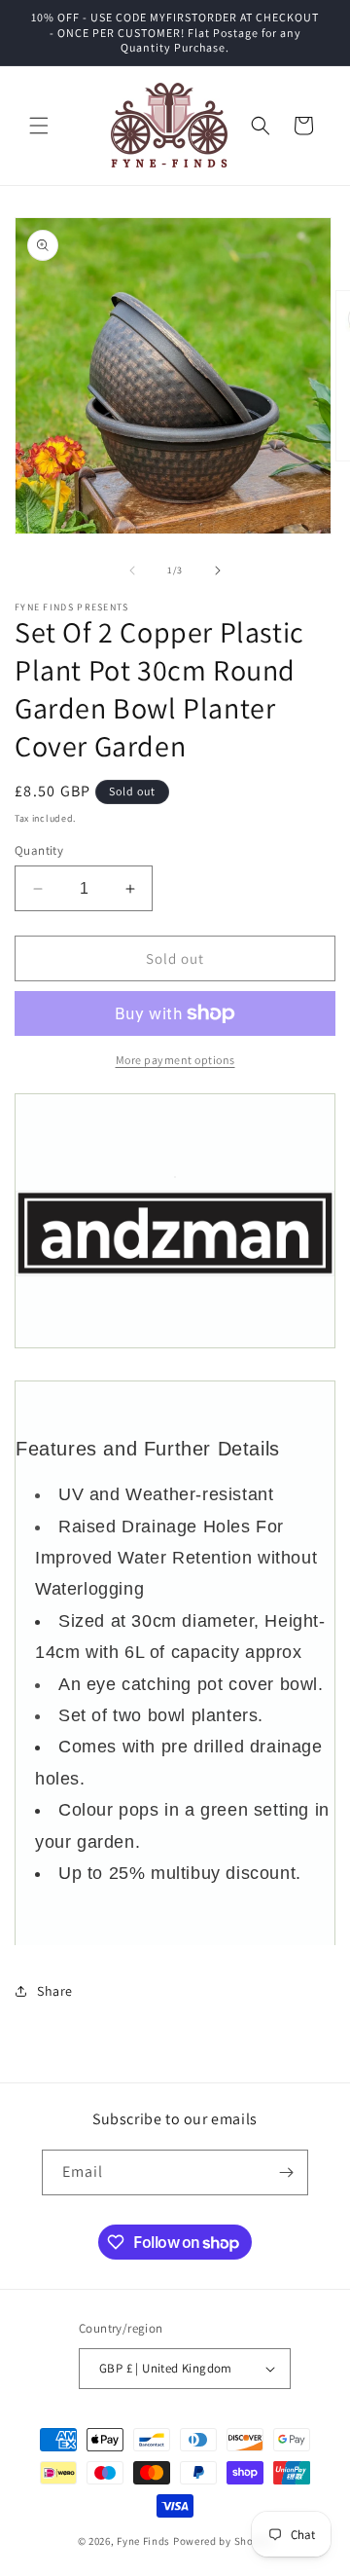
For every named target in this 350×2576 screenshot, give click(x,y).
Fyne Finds (143, 2541)
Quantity (39, 850)
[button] (39, 126)
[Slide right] (218, 570)
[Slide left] (132, 570)
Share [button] (55, 1991)
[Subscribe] (286, 2172)
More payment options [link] (175, 1060)
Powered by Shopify (223, 2541)
